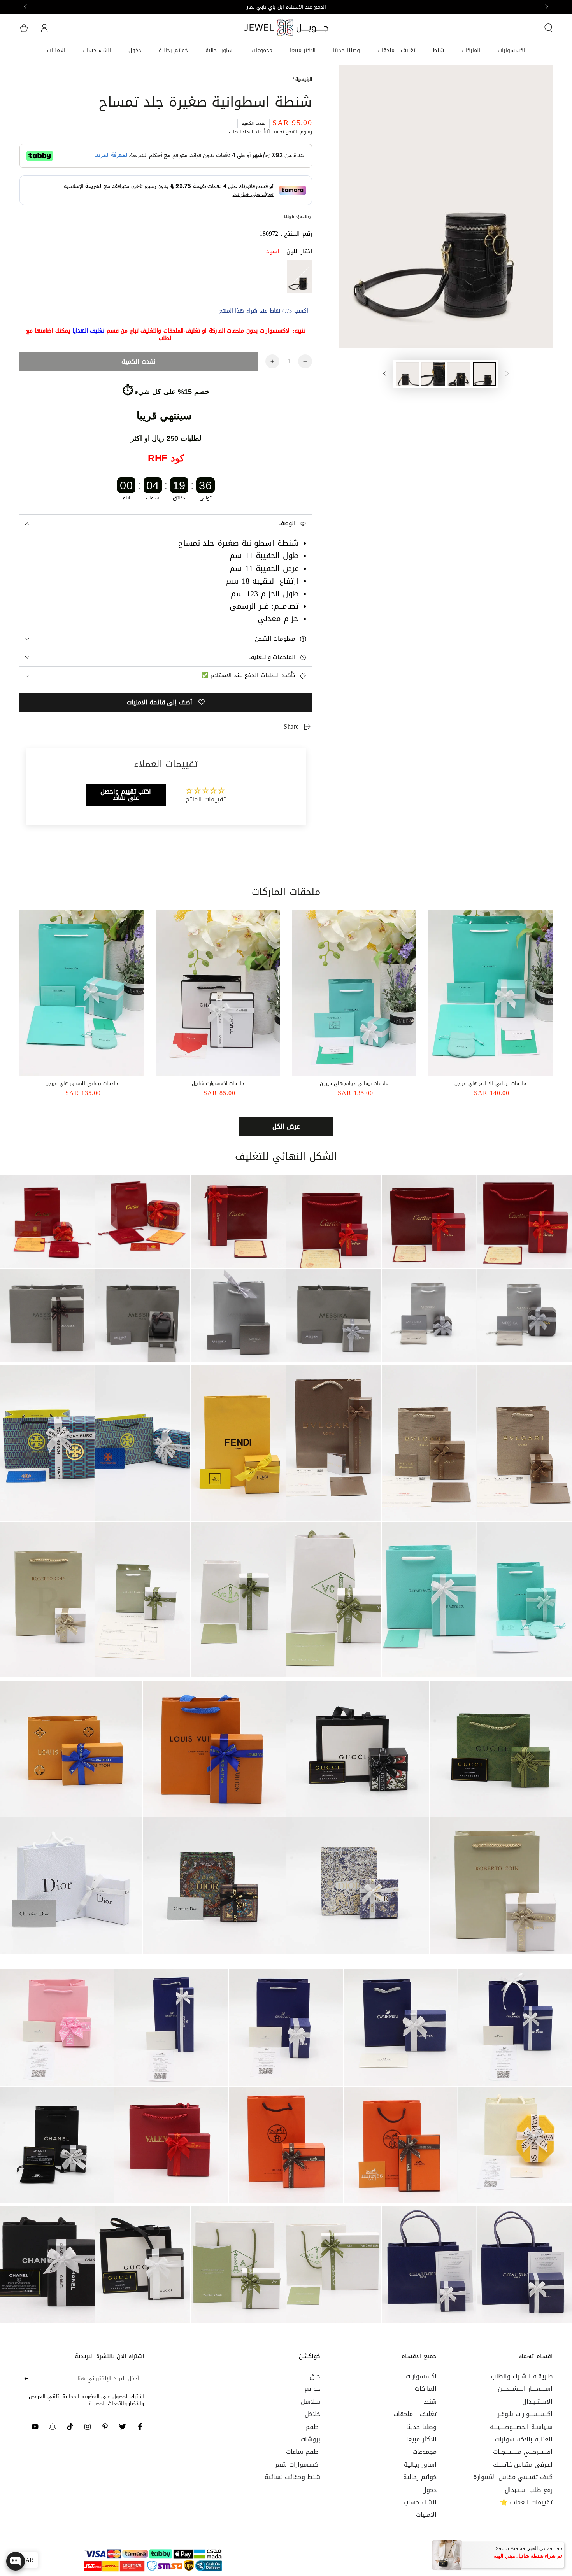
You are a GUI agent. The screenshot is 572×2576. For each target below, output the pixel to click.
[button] (548, 28)
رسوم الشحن (299, 132)
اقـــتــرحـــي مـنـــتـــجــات (523, 2452)
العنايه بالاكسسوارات (524, 2439)
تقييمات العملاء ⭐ (526, 2502)
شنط (430, 2402)
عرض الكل (286, 1126)
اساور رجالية (420, 2465)
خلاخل (312, 2414)
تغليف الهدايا (89, 331)
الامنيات (426, 2515)
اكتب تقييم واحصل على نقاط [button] (126, 795)
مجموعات (425, 2452)
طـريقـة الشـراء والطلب (522, 2376)
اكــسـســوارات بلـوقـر (525, 2414)
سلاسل (311, 2402)
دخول (429, 2490)
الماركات (426, 2389)
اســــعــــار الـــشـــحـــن (525, 2389)
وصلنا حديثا (421, 2427)
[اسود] (299, 276)
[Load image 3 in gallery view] (433, 374)
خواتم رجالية (420, 2477)
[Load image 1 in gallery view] (484, 374)
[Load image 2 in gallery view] (459, 374)
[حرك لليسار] (546, 7)
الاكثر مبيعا (421, 2439)
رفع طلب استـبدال (529, 2490)
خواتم (312, 2389)
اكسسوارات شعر (298, 2465)
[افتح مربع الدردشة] (16, 2558)
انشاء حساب (420, 2502)
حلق (315, 2376)
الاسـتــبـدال (537, 2402)
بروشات (310, 2439)
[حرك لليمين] (26, 7)
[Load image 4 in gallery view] (407, 374)
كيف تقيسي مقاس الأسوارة (513, 2477)
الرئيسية (304, 79)
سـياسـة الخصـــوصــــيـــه (521, 2427)
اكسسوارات (421, 2376)
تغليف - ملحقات (415, 2414)
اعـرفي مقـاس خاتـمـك (523, 2465)
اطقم (313, 2427)
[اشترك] (24, 2378)
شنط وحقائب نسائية (292, 2477)
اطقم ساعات (303, 2452)
